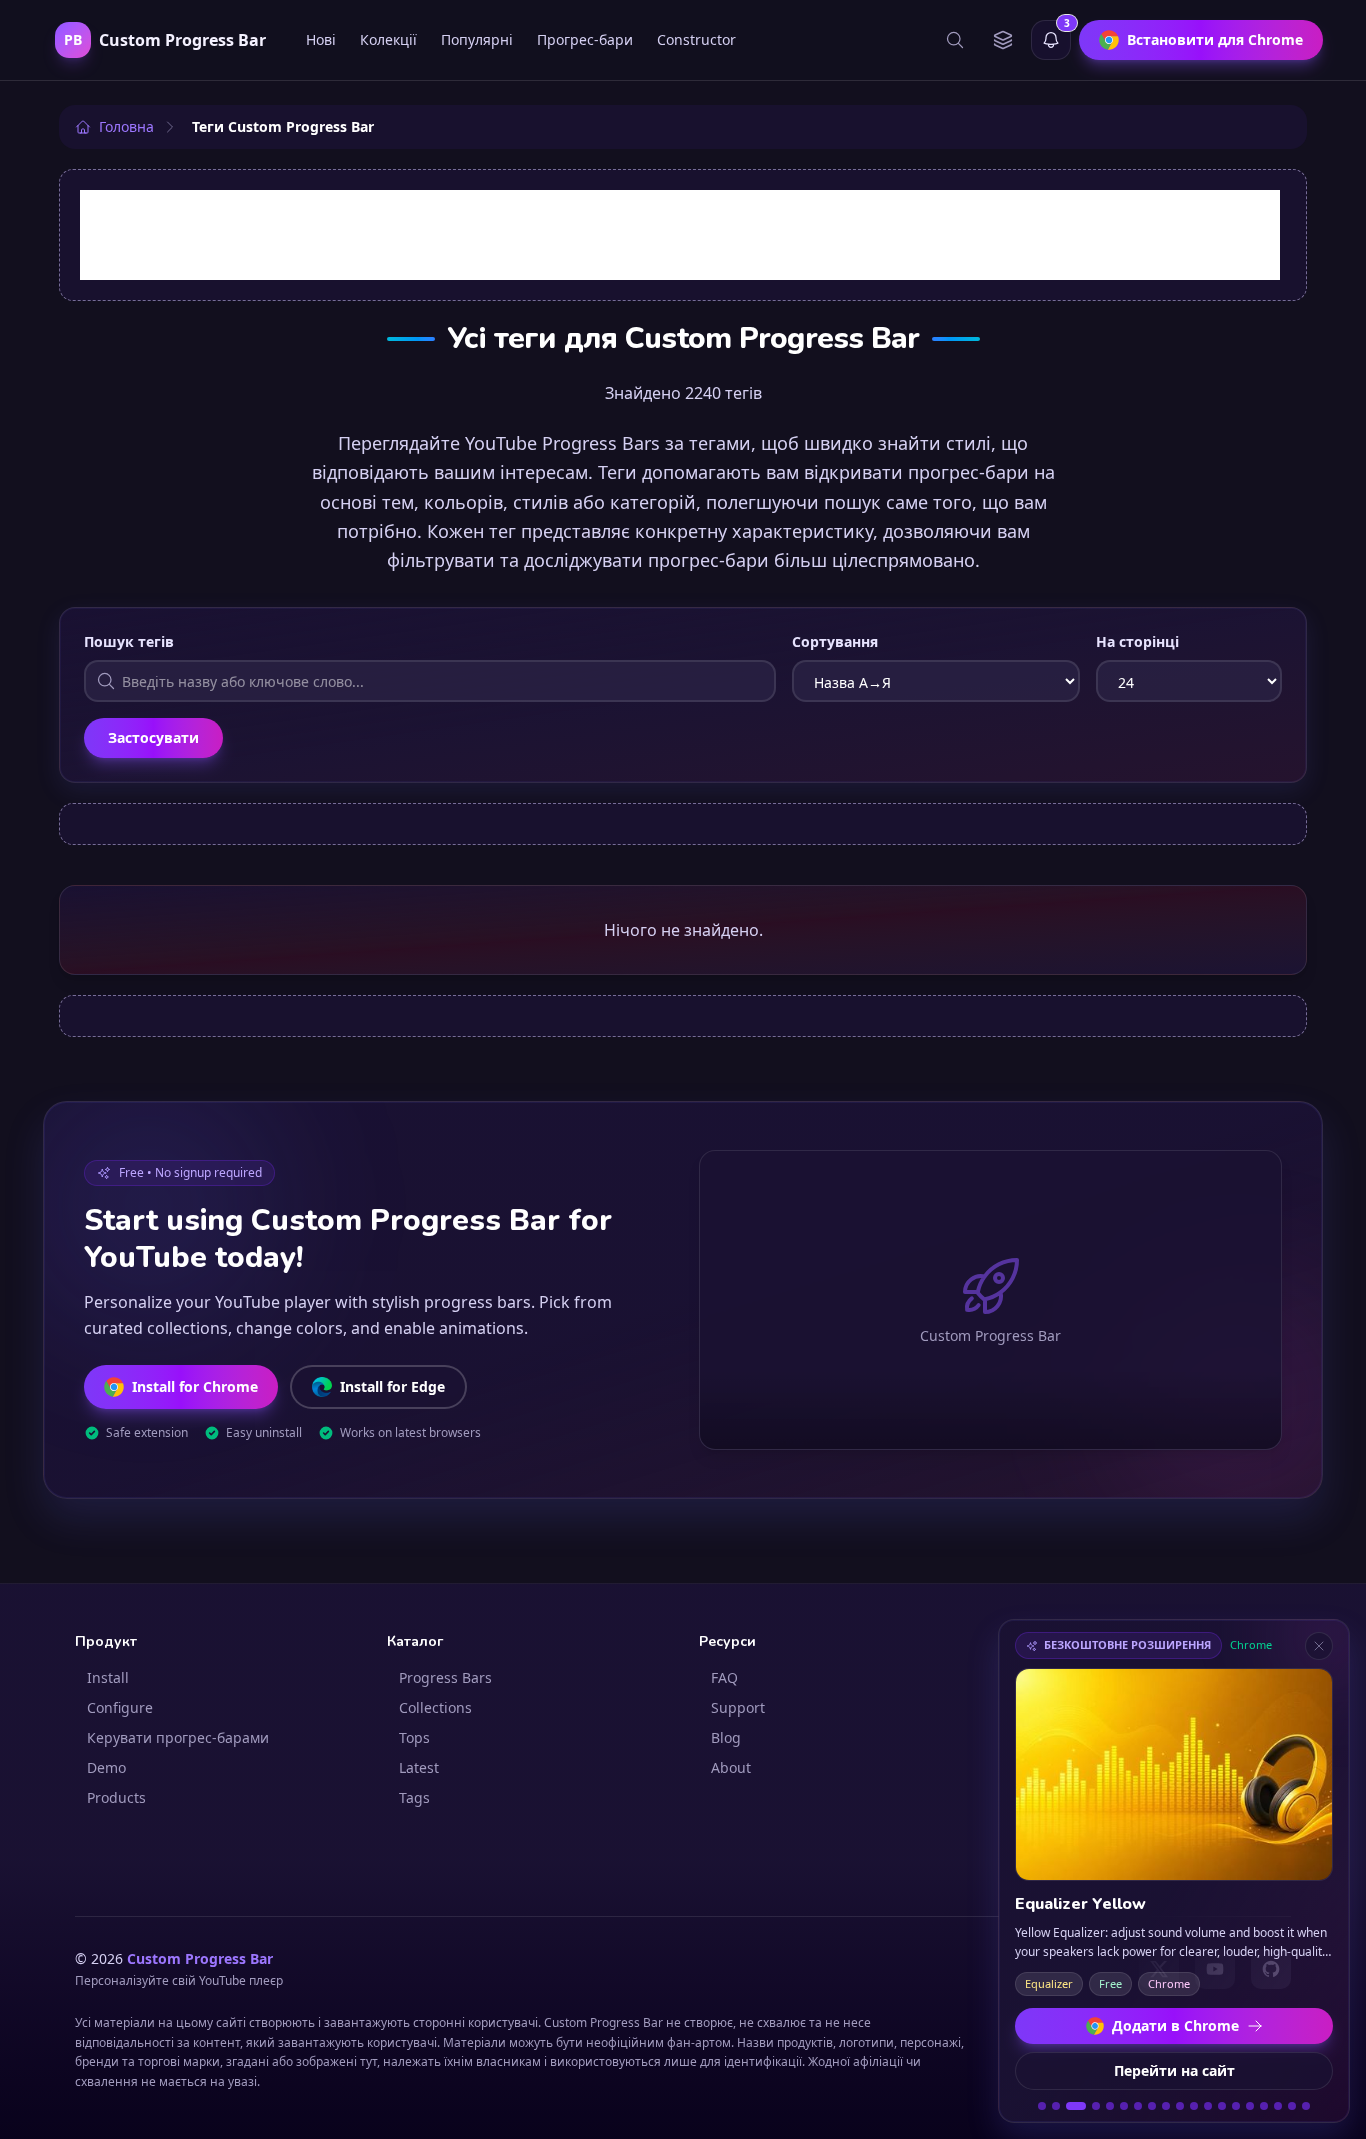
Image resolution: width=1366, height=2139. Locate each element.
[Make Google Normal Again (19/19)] (1306, 2106)
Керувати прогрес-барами (178, 1737)
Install (108, 1677)
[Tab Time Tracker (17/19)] (1278, 2106)
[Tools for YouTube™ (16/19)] (1264, 2106)
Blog (726, 1737)
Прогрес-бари (585, 39)
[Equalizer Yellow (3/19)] (1076, 2106)
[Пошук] (955, 40)
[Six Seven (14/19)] (1236, 2106)
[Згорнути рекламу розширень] (1319, 1646)
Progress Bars (445, 1677)
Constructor (696, 39)
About (731, 1767)
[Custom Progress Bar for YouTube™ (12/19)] (1208, 2106)
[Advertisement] (680, 235)
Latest (419, 1767)
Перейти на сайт (1174, 2070)
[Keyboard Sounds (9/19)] (1166, 2106)
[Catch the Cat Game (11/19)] (1194, 2106)
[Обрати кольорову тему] (1003, 40)
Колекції (388, 39)
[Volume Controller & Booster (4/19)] (1096, 2106)
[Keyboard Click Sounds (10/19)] (1180, 2106)
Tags (414, 1797)
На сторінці (1137, 641)
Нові (321, 39)
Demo (106, 1767)
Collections (435, 1707)
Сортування (835, 641)
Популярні (477, 39)
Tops (414, 1737)
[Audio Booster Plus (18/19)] (1292, 2106)
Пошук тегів (129, 641)
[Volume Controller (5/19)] (1110, 2106)
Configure (120, 1707)
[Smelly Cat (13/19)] (1222, 2106)
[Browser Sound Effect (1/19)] (1042, 2106)
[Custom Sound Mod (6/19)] (1124, 2106)
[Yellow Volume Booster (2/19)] (1056, 2106)
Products (116, 1797)
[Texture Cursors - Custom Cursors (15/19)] (1250, 2106)
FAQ (724, 1677)
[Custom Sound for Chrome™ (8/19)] (1152, 2106)
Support (738, 1707)
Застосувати (153, 737)
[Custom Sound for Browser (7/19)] (1138, 2106)
